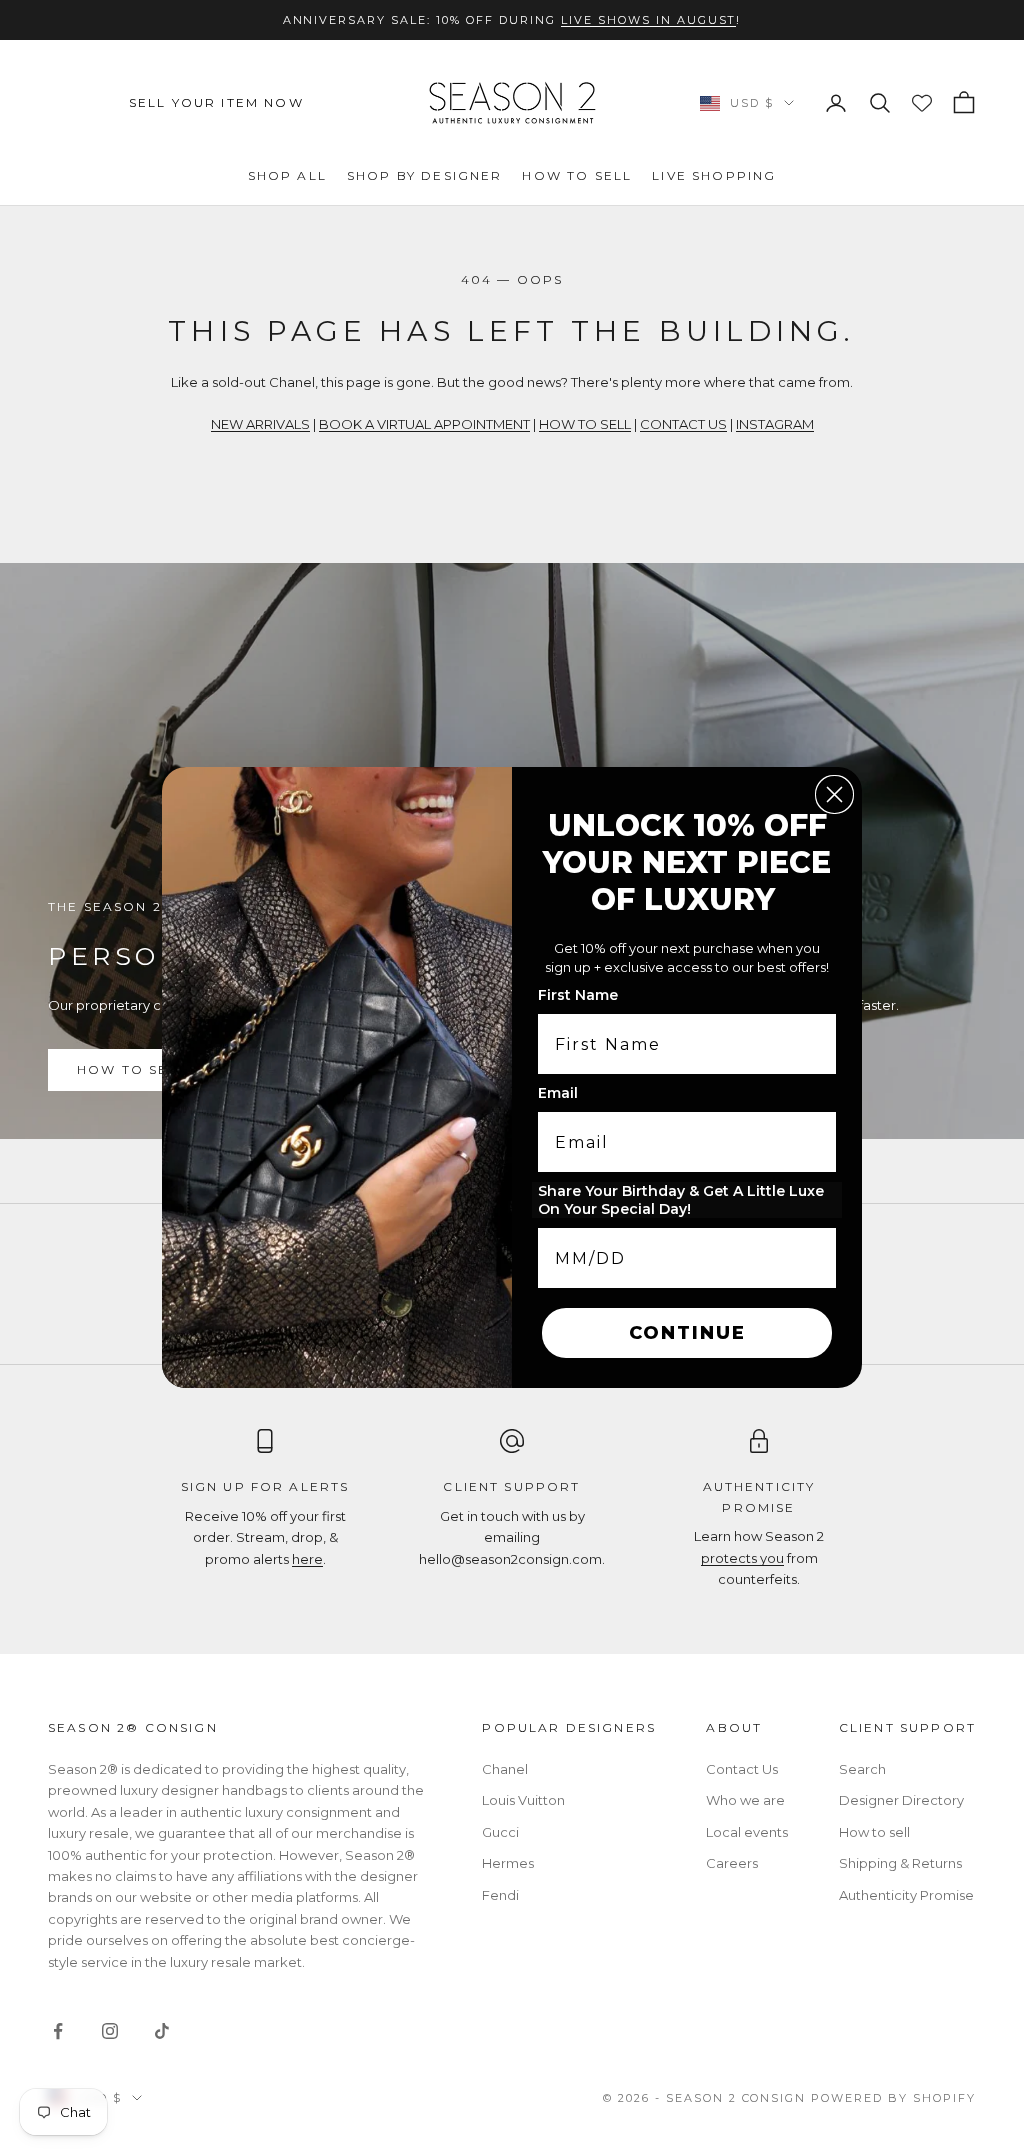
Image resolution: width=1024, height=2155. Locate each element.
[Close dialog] (834, 794)
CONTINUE (687, 1333)
